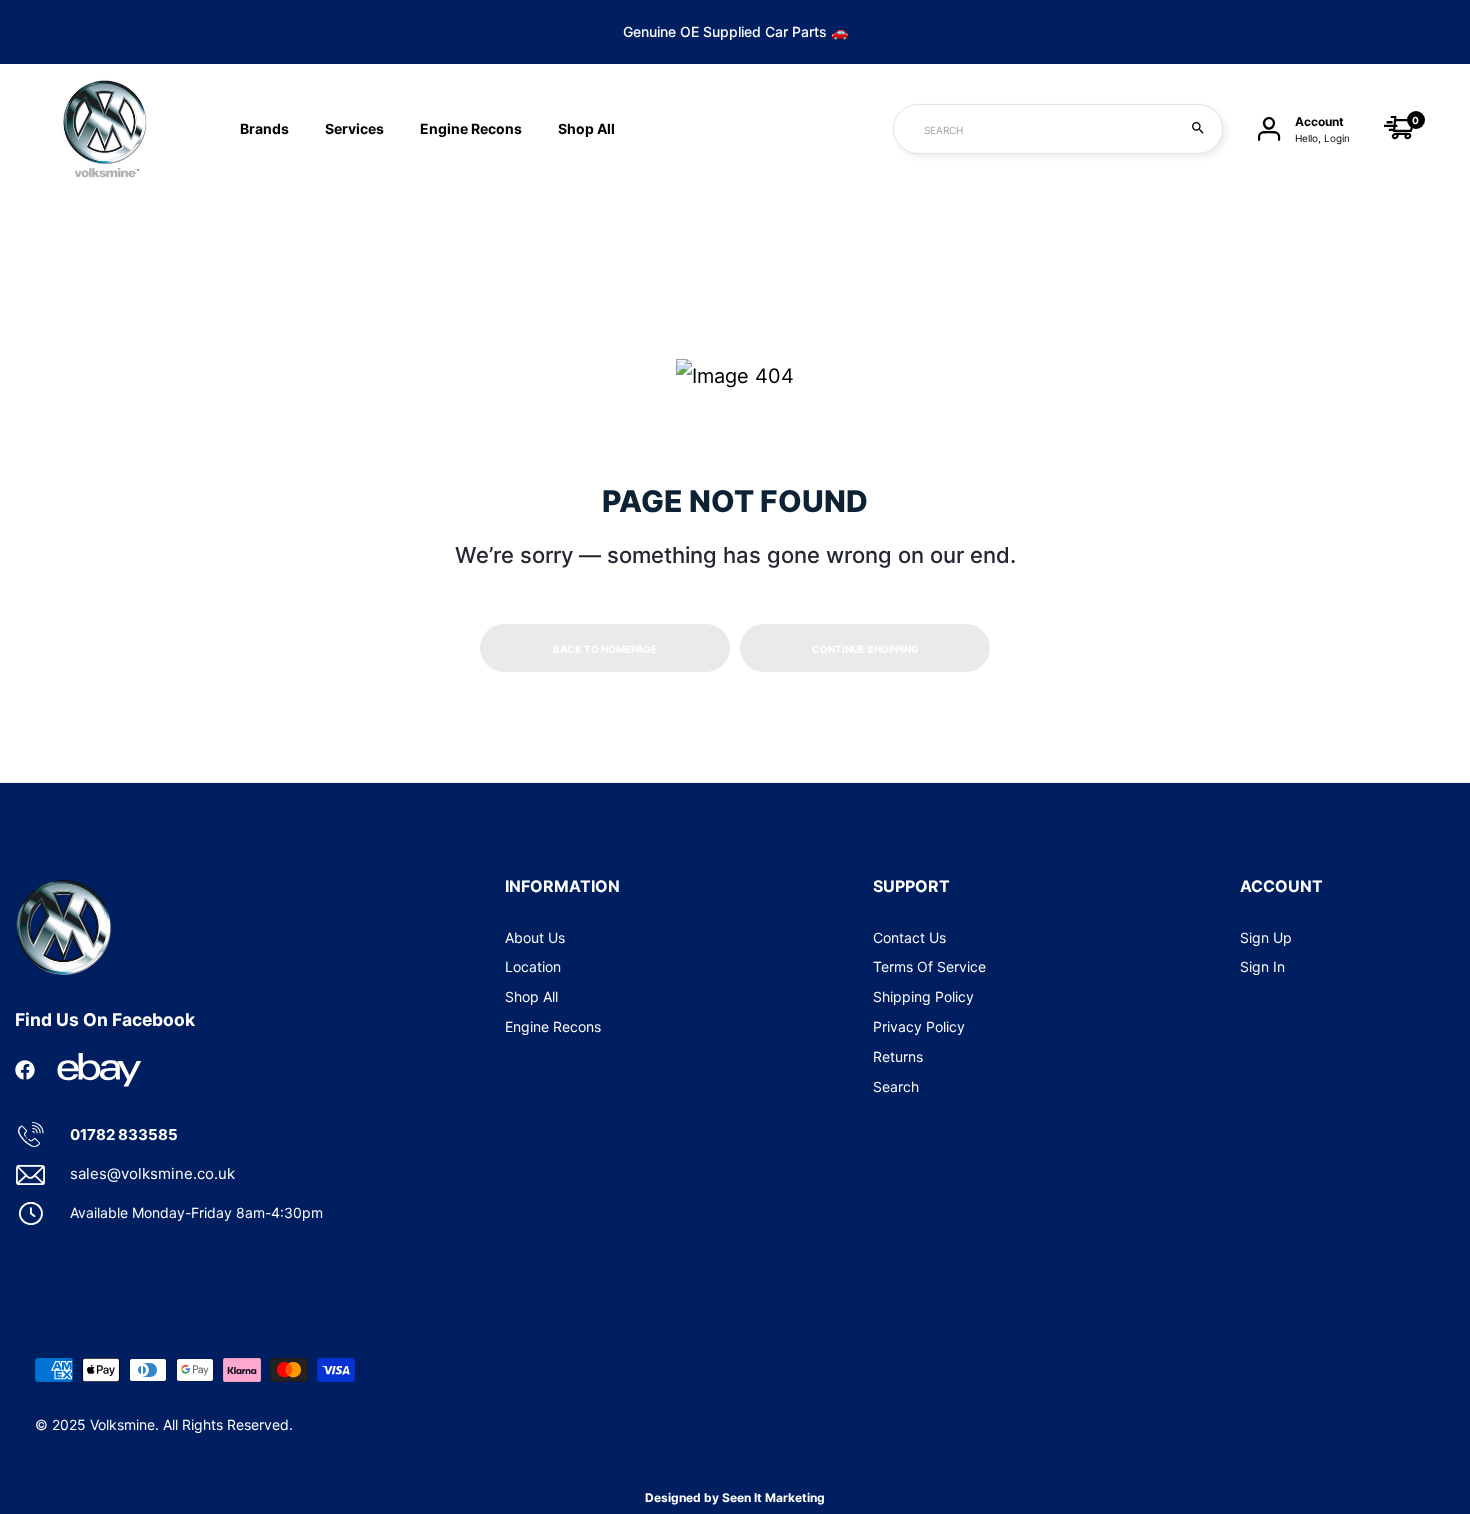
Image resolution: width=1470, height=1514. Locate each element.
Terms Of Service (929, 966)
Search (896, 1086)
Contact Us (909, 937)
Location (533, 966)
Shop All (531, 996)
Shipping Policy (923, 996)
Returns (898, 1056)
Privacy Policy (919, 1026)
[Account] (1269, 129)
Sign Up (1266, 937)
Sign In (1262, 966)
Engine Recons (471, 128)
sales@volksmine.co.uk (152, 1173)
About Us (535, 937)
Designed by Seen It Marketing (735, 1497)
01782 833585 (124, 1134)
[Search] (1198, 129)
